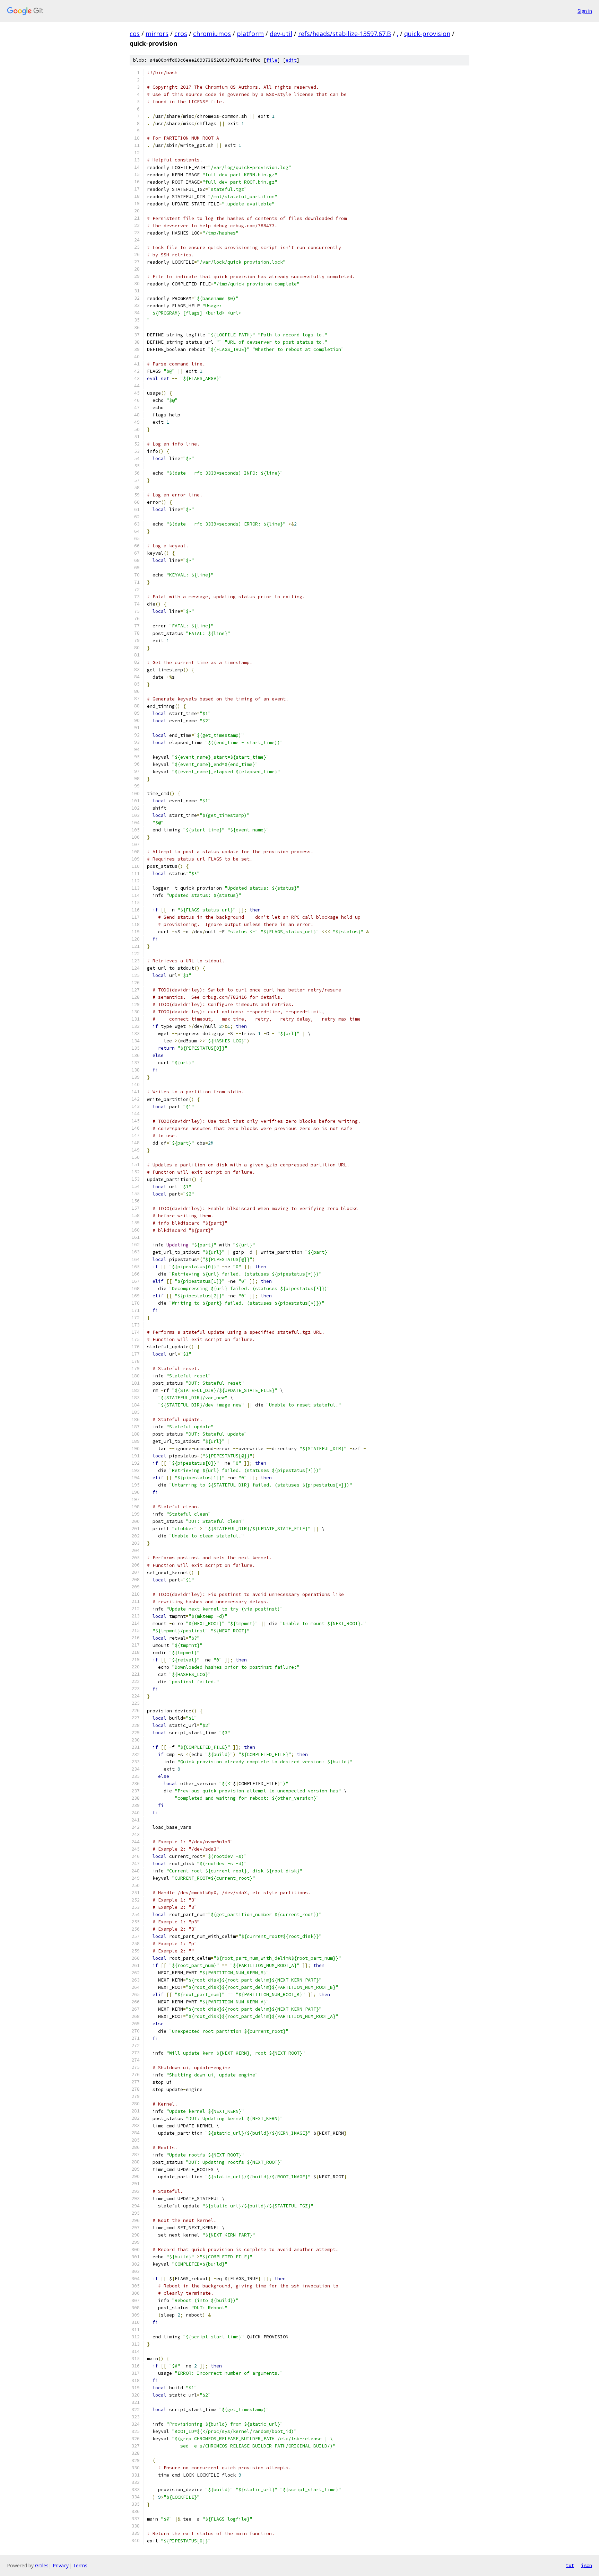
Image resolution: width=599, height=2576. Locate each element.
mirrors (157, 34)
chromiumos (212, 34)
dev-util (281, 34)
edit (291, 60)
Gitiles (42, 2565)
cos (135, 34)
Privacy (61, 2565)
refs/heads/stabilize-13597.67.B (345, 34)
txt (570, 2565)
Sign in (585, 11)
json (587, 2565)
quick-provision (427, 34)
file (272, 60)
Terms (80, 2565)
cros (181, 34)
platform (250, 34)
